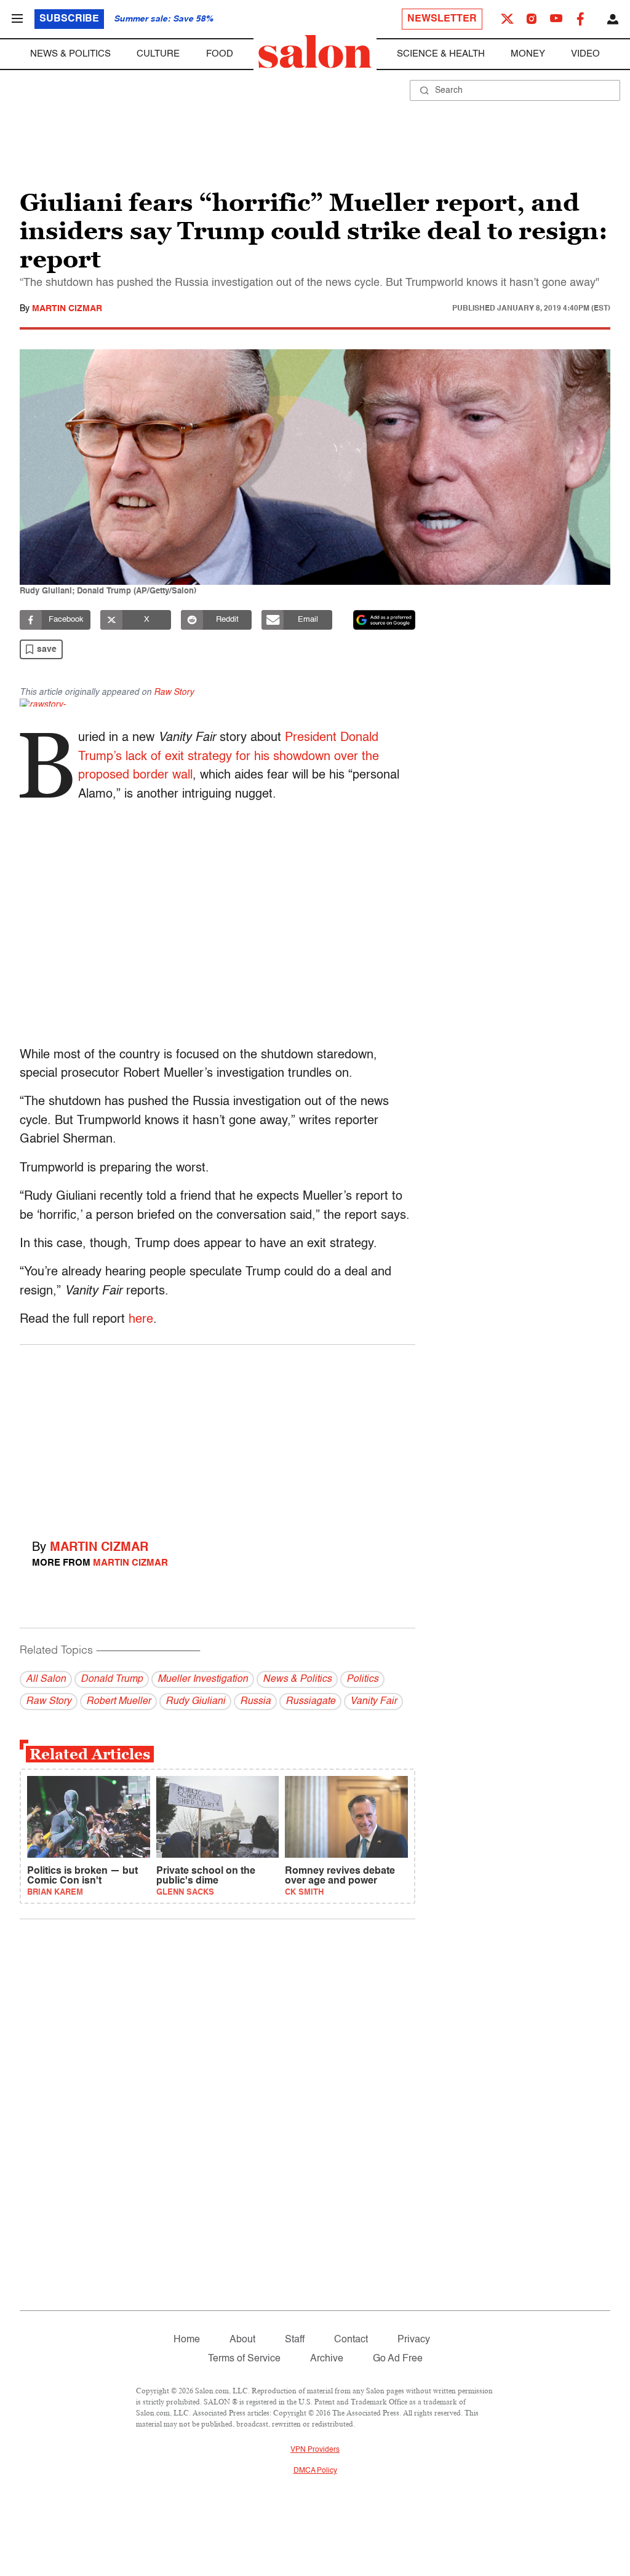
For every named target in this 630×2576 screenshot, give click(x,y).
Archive (327, 2359)
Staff (295, 2340)
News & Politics (70, 54)
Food (220, 54)
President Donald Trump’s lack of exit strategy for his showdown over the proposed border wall (229, 757)
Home (187, 2340)
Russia (255, 1702)
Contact (351, 2340)
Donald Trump (112, 1679)
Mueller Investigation (203, 1679)
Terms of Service (244, 2359)
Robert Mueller (118, 1702)
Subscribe (69, 19)
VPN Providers (315, 2450)
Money (528, 54)
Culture (158, 54)
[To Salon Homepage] (315, 52)
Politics (362, 1679)
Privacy (414, 2340)
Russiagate (310, 1702)
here (141, 1320)
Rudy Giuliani (195, 1702)
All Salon (46, 1679)
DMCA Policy (315, 2471)
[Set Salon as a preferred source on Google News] (385, 620)
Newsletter (442, 19)
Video (585, 54)
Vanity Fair (373, 1702)
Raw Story (174, 692)
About (242, 2340)
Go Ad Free (398, 2359)
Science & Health (441, 54)
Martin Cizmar (67, 309)
